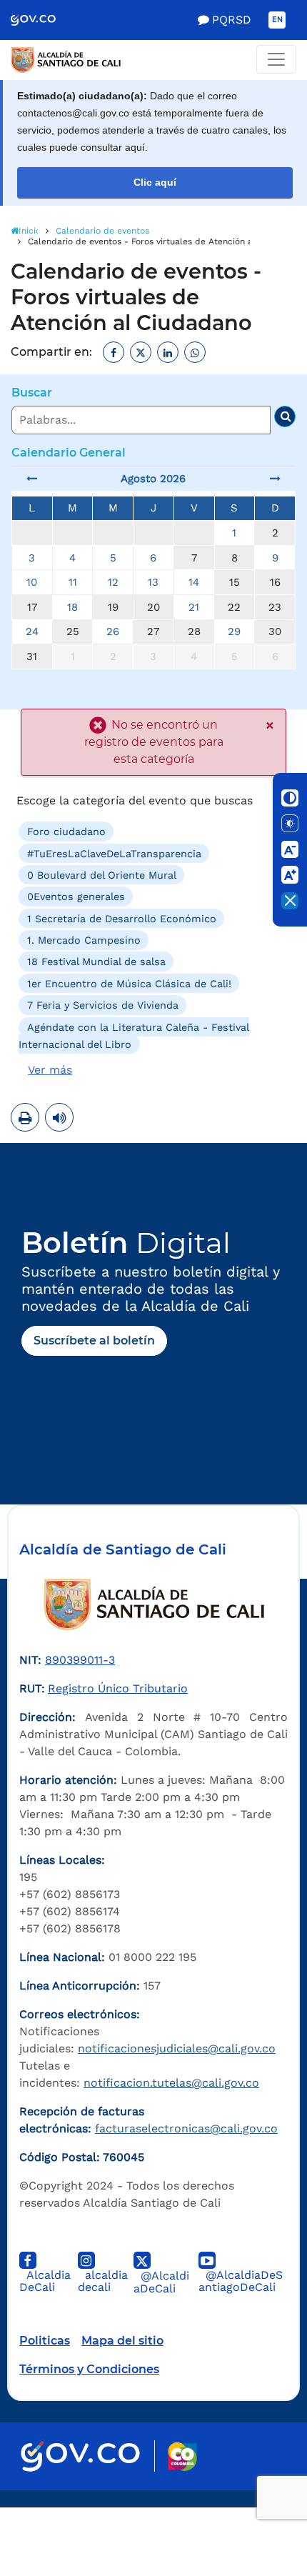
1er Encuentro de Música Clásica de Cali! (129, 984)
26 (113, 631)
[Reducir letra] (290, 849)
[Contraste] (290, 798)
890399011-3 (80, 1660)
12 (113, 582)
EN (277, 20)
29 (234, 631)
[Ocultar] (290, 901)
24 (32, 631)
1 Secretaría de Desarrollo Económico (122, 918)
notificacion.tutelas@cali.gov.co (171, 2083)
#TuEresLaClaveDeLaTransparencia (114, 853)
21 (194, 607)
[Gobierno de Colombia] (43, 20)
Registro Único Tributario (118, 1688)
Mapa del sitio (122, 2341)
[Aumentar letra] (290, 875)
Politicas (45, 2341)
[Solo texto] (290, 824)
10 (32, 582)
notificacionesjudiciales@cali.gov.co (177, 2048)
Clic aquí (155, 183)
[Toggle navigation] (276, 59)
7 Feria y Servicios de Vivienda (103, 1005)
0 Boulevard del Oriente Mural (102, 875)
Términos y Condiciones (89, 2369)
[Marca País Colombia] (182, 2456)
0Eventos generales (76, 897)
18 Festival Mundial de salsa (96, 962)
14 (194, 582)
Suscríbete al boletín (94, 1341)
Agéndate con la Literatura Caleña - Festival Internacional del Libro (134, 1035)
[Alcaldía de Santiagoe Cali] (153, 60)
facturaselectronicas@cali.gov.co (186, 2128)
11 (73, 582)
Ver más (50, 1070)
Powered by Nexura (255, 2500)
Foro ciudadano (66, 832)
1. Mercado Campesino (84, 940)
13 (153, 582)
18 (72, 607)
